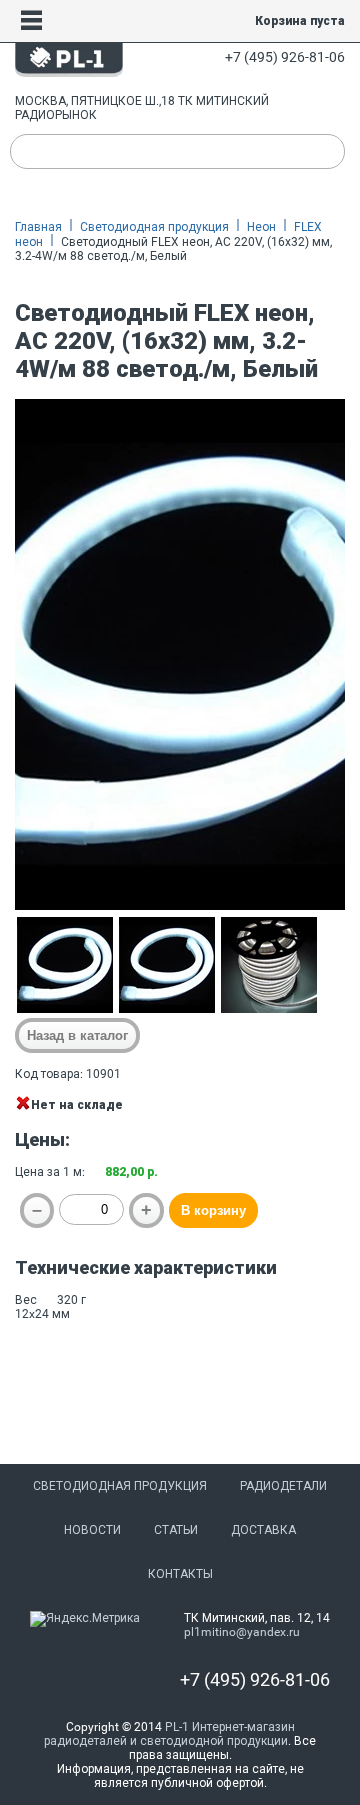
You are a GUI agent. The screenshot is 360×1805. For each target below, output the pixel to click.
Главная (38, 227)
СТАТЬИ (176, 1530)
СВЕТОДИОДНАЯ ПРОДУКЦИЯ (120, 1486)
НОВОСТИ (92, 1530)
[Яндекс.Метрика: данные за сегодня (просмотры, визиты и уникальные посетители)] (85, 1619)
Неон (261, 227)
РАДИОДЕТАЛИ (283, 1486)
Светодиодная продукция (154, 227)
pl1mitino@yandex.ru (242, 1632)
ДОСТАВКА (263, 1530)
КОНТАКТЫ (180, 1574)
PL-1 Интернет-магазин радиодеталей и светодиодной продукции (169, 1734)
